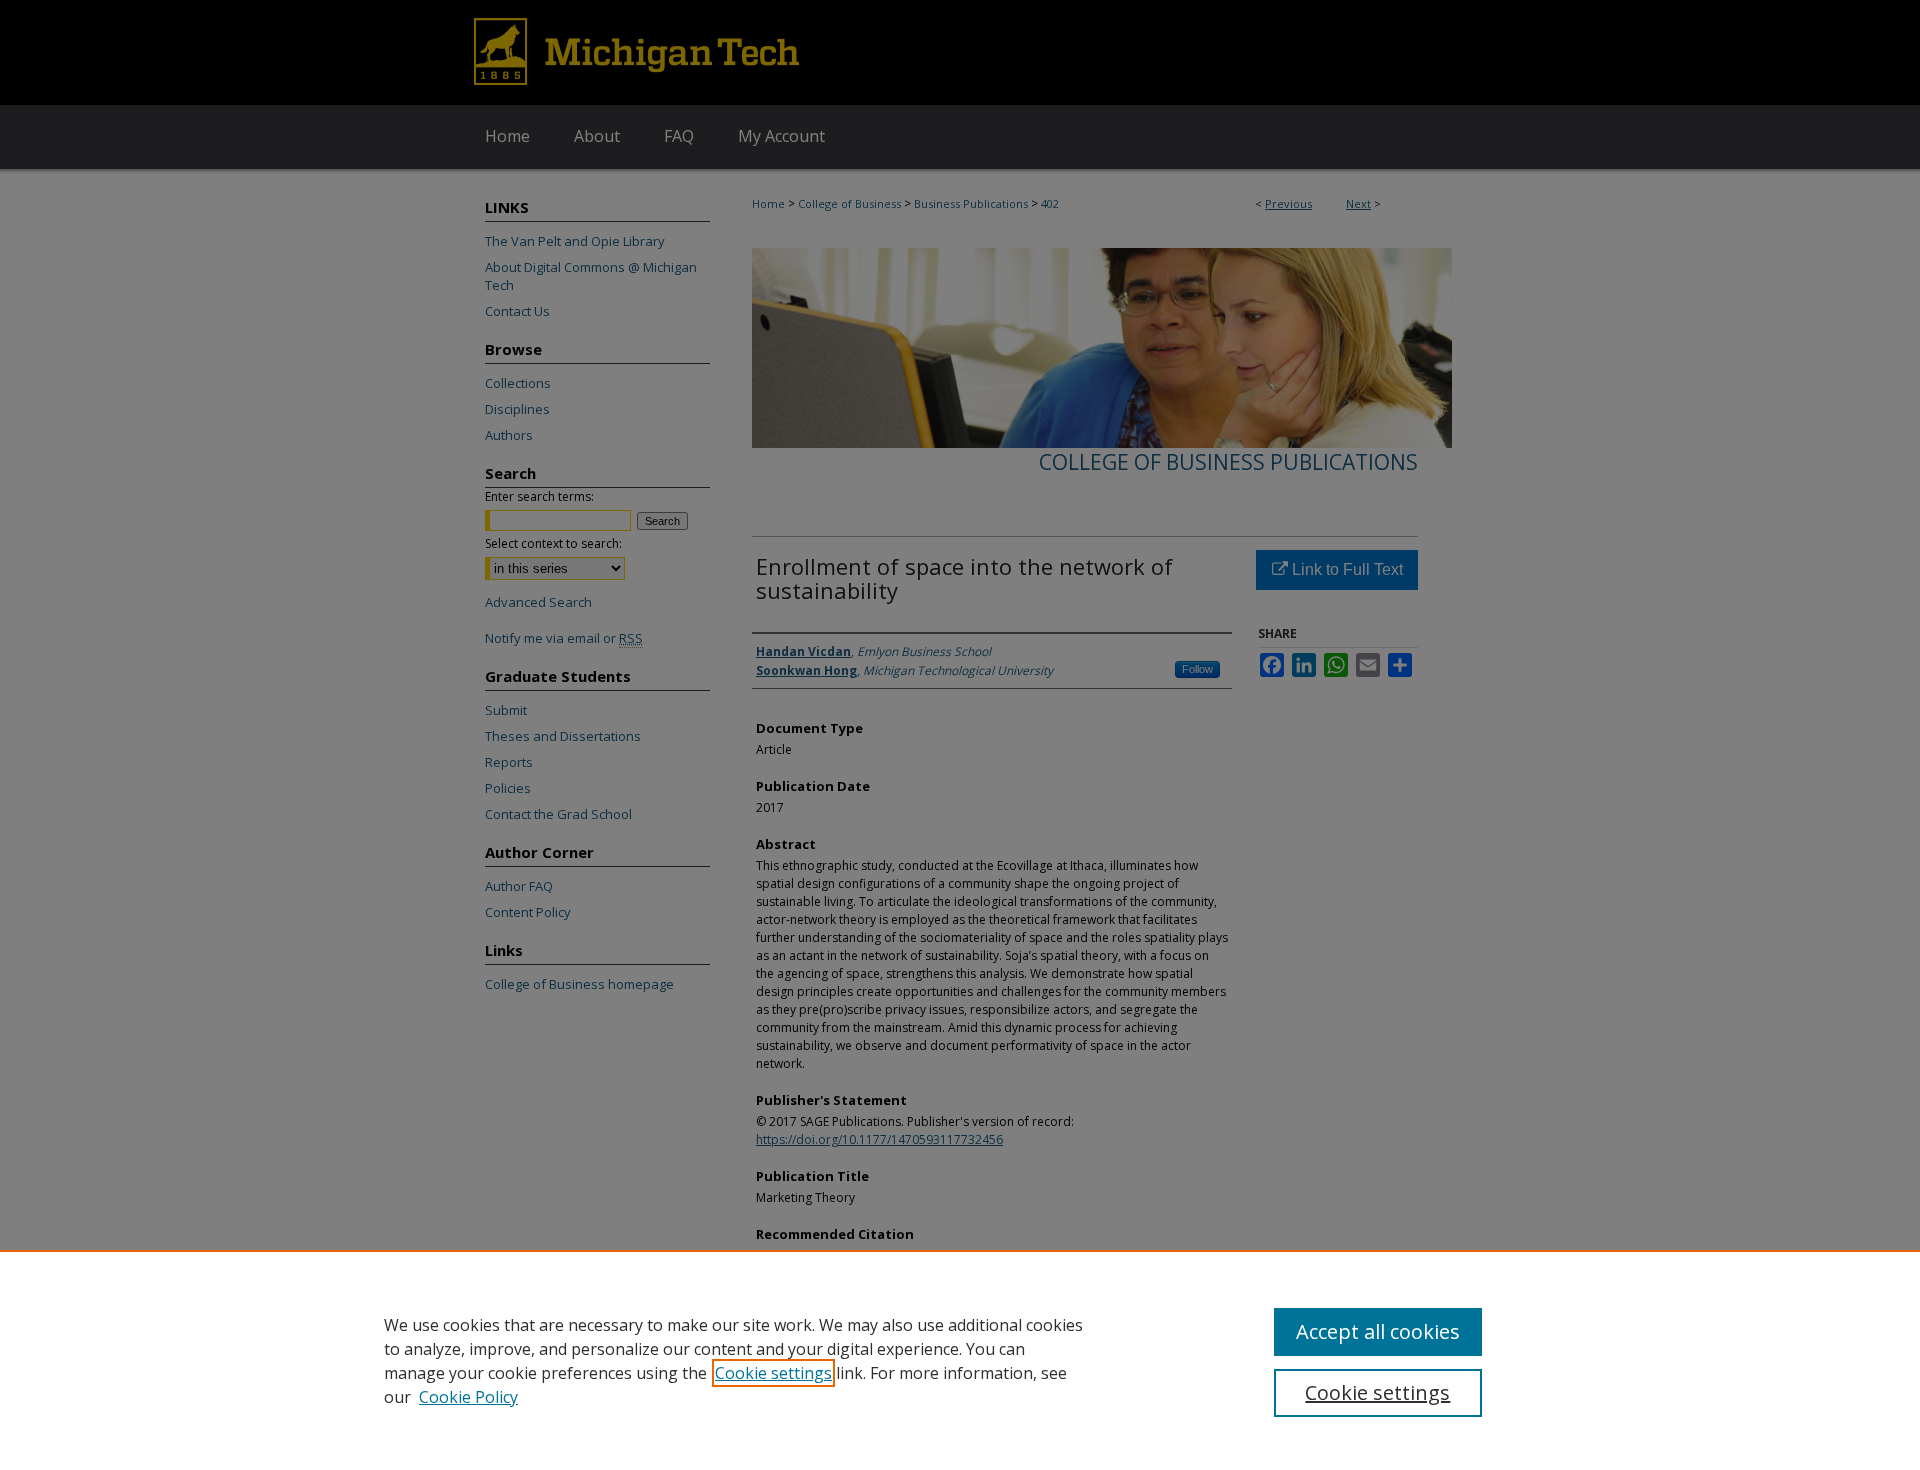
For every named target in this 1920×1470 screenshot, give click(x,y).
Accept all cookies (1378, 1331)
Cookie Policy (468, 1397)
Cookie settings (773, 1373)
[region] (960, 1360)
